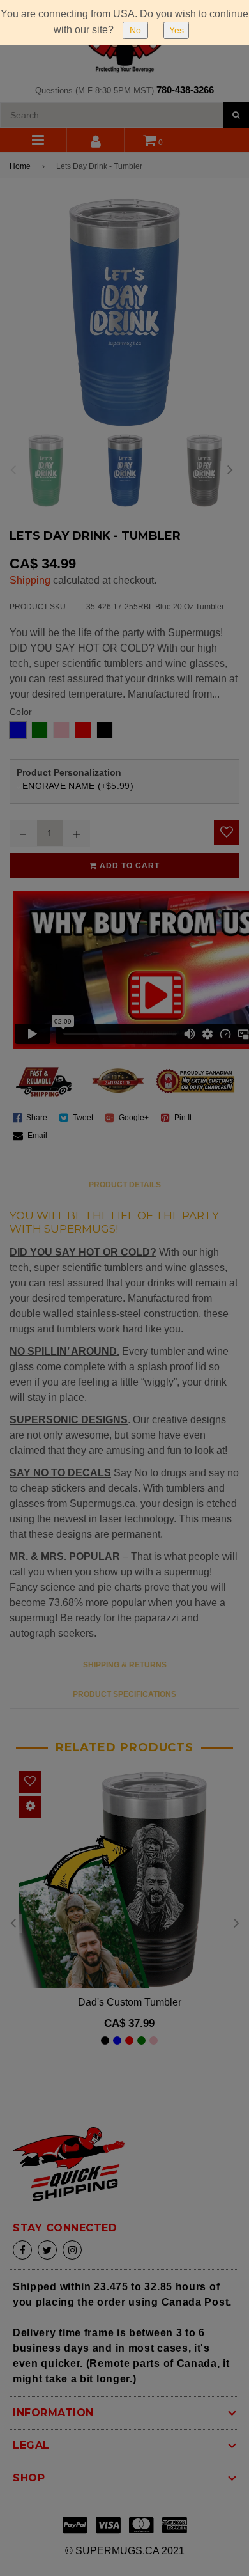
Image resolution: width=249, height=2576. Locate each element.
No (135, 30)
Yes (177, 30)
